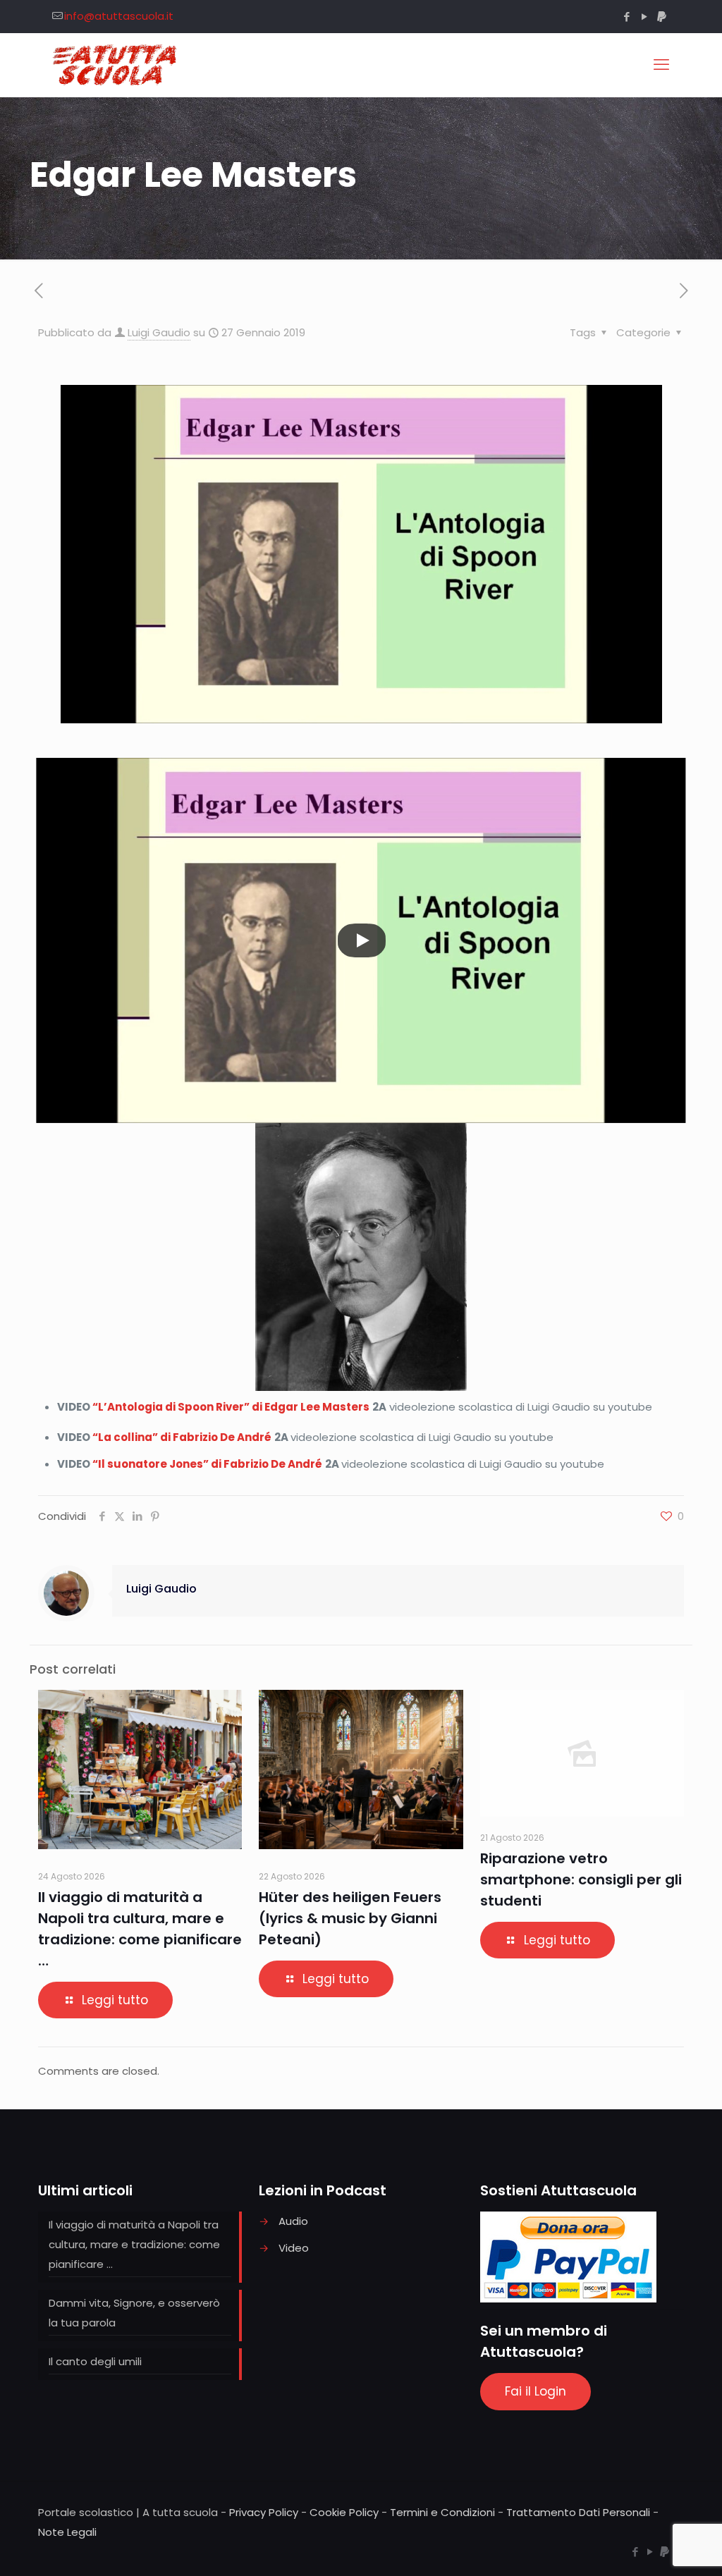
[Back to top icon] (654, 2547)
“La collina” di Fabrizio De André (182, 1437)
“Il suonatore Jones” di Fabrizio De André (207, 1464)
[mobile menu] (661, 65)
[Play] (362, 940)
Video (294, 2248)
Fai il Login (536, 2391)
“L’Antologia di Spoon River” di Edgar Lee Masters (231, 1407)
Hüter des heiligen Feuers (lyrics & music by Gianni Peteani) (350, 1918)
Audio (293, 2221)
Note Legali (67, 2532)
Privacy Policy (264, 2512)
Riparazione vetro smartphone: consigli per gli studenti (581, 1879)
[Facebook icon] (626, 17)
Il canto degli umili (95, 2361)
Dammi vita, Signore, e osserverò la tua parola (134, 2313)
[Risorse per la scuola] (115, 65)
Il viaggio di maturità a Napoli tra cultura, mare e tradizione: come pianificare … (134, 2244)
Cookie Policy (344, 2512)
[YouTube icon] (644, 17)
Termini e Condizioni (442, 2512)
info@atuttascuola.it (119, 16)
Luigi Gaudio (159, 332)
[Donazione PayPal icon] (662, 17)
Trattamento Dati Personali (578, 2512)
